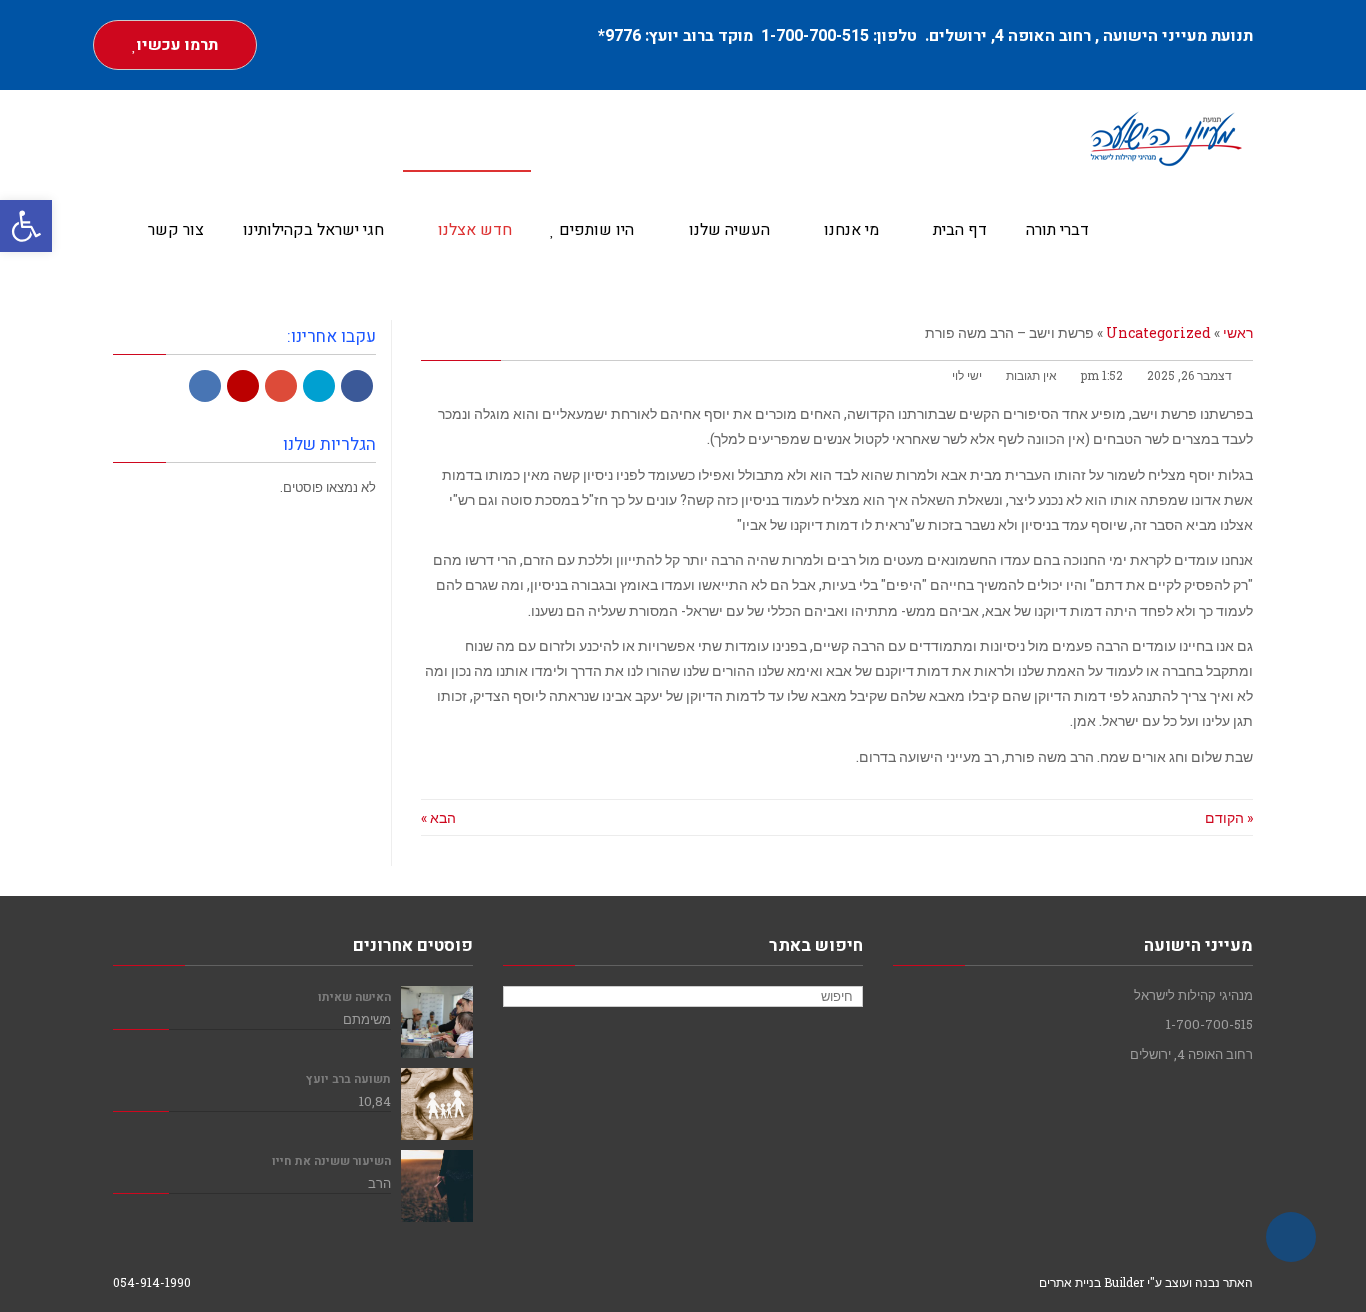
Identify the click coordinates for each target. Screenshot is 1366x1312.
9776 (623, 36)
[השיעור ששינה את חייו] (437, 1186)
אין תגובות (1031, 375)
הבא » (438, 817)
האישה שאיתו (354, 997)
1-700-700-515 (817, 36)
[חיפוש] (520, 997)
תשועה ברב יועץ (348, 1079)
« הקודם (1229, 817)
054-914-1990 (152, 1282)
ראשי (1238, 332)
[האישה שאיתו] (437, 1022)
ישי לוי (967, 375)
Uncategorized (1158, 332)
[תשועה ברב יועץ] (437, 1104)
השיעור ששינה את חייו (331, 1161)
